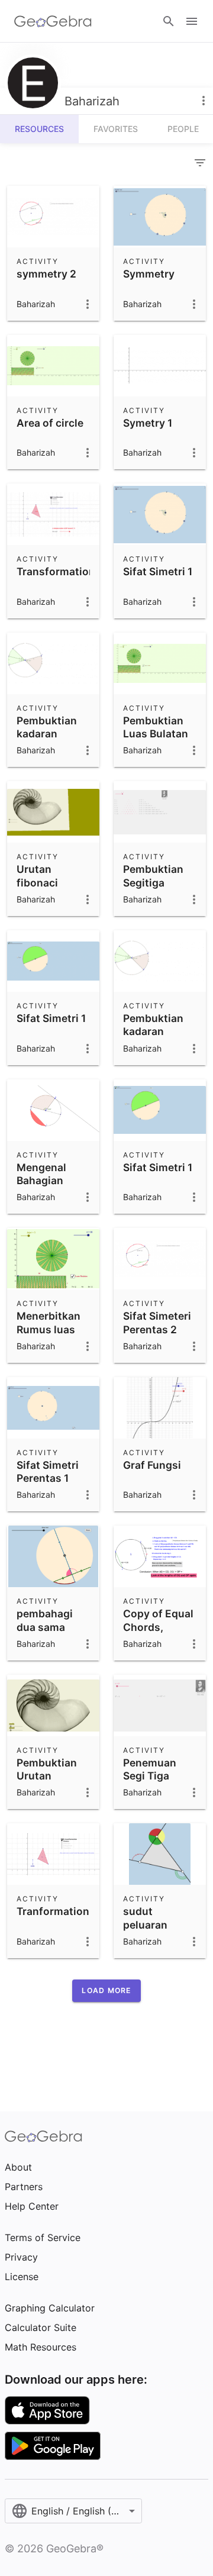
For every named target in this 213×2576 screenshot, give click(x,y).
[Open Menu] (192, 21)
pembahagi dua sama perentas (45, 1627)
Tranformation (53, 1911)
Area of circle (50, 423)
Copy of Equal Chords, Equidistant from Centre (158, 1633)
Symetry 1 (148, 423)
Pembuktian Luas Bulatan (156, 727)
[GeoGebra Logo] (53, 21)
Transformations (59, 571)
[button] (106, 1991)
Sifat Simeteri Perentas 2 (157, 1322)
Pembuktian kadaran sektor (47, 734)
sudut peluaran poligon (145, 1924)
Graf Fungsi (152, 1465)
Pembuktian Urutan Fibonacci (47, 1776)
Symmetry (149, 274)
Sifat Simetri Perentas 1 (48, 1471)
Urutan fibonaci (37, 876)
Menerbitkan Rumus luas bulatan (49, 1329)
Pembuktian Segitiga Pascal (153, 882)
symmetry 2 (46, 274)
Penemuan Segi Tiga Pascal (150, 1776)
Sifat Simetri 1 (158, 571)
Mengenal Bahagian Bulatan (41, 1181)
